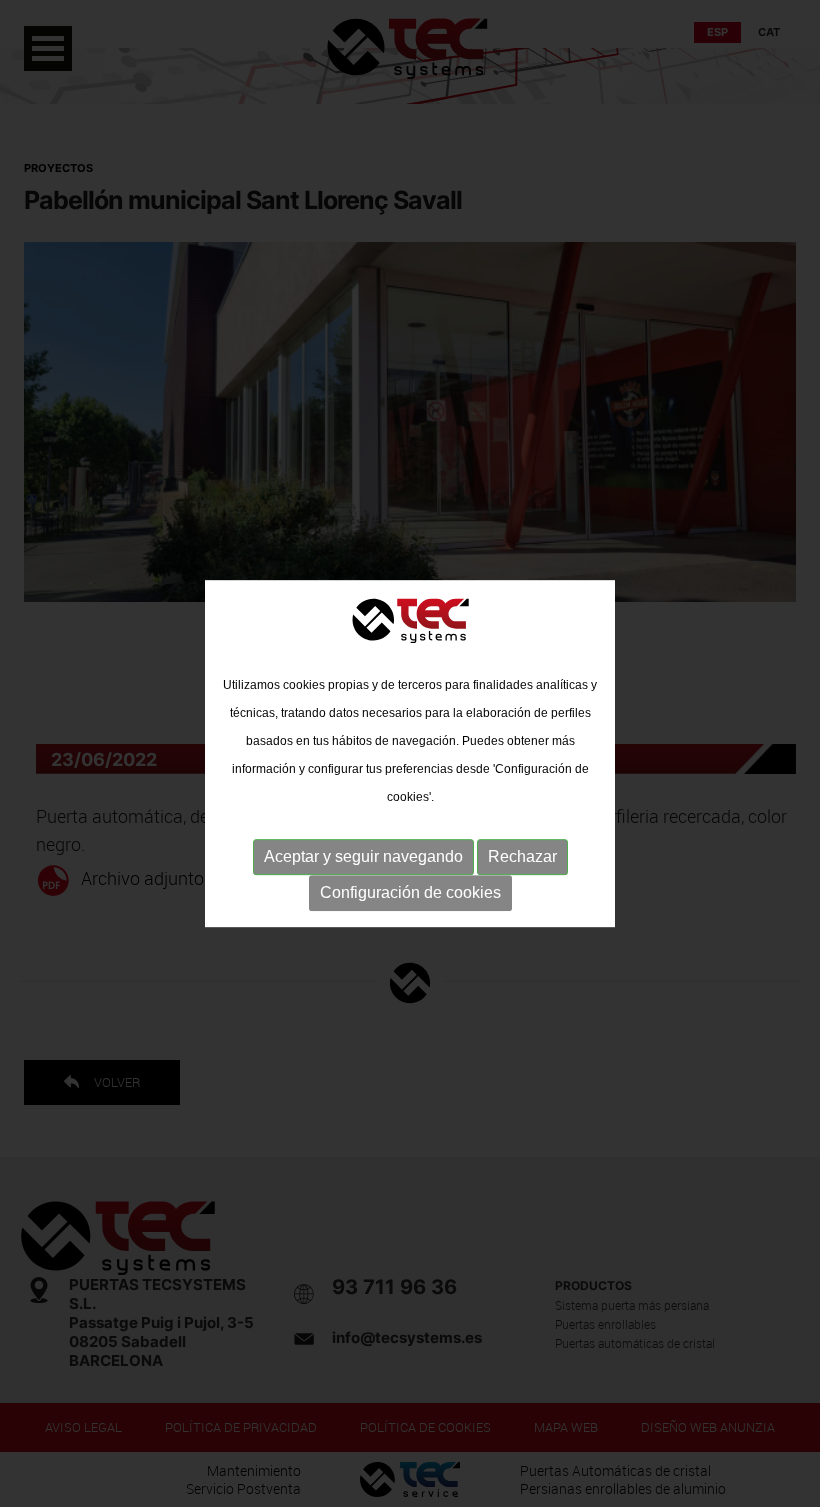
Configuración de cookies (410, 892)
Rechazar (522, 856)
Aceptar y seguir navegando (363, 856)
